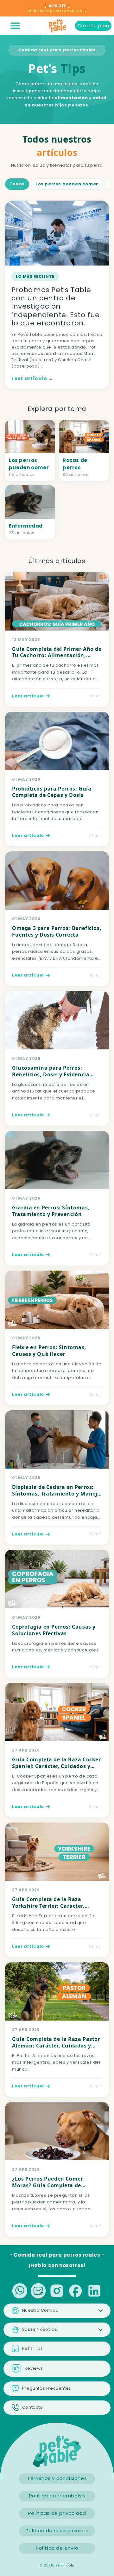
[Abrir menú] (15, 26)
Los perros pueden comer (67, 184)
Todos (17, 184)
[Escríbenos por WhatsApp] (20, 2291)
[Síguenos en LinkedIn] (94, 2291)
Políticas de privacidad (57, 2513)
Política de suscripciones (57, 2531)
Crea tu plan (93, 26)
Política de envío (57, 2548)
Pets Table (65, 2565)
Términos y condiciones (57, 2478)
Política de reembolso (57, 2496)
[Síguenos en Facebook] (76, 2291)
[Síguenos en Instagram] (57, 2291)
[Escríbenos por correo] (38, 2291)
